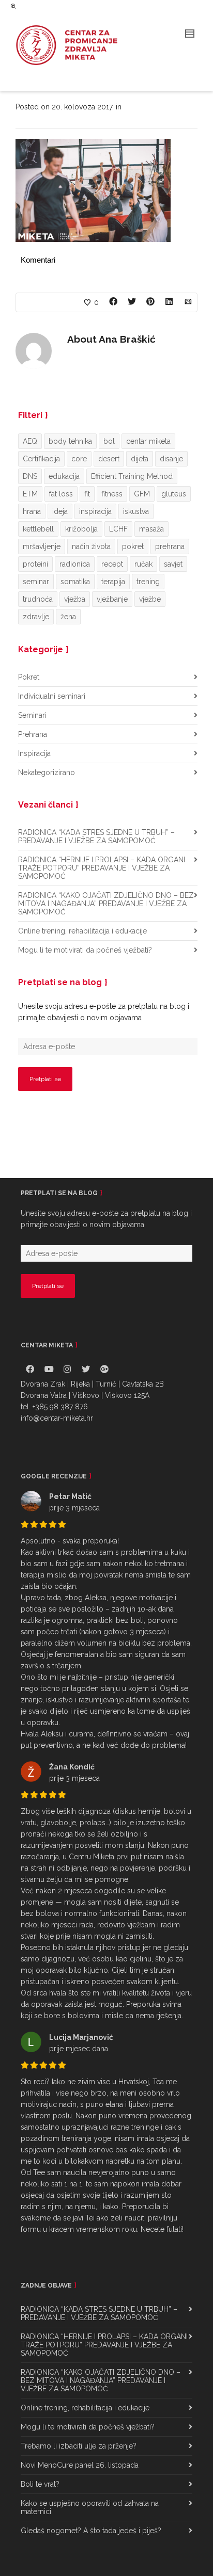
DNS (30, 476)
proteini (35, 564)
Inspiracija (34, 753)
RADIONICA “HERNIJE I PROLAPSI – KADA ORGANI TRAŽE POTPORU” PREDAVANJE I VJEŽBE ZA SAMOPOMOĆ (102, 868)
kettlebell (38, 529)
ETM (30, 494)
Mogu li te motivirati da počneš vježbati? (85, 950)
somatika (75, 582)
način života (91, 546)
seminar (36, 582)
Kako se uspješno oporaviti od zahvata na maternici (90, 2507)
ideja (60, 511)
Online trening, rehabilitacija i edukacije (82, 931)
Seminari (32, 715)
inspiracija (95, 511)
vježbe (150, 599)
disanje (171, 459)
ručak (143, 564)
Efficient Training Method (132, 476)
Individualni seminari (52, 696)
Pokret (29, 677)
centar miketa (148, 441)
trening (148, 582)
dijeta (140, 459)
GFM (142, 494)
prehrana (170, 546)
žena (68, 617)
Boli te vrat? (40, 2484)
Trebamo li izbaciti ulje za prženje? (79, 2446)
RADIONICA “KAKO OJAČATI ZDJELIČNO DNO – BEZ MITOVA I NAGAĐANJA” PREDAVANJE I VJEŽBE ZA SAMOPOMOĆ (106, 904)
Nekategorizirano (47, 772)
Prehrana (33, 734)
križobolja (81, 529)
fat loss (61, 494)
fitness (112, 494)
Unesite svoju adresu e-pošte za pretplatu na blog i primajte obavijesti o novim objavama (104, 1012)
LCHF (118, 529)
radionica (75, 564)
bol (109, 441)
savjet (173, 564)
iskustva (136, 511)
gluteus (174, 494)
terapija (113, 582)
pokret (133, 546)
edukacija (64, 476)
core (79, 459)
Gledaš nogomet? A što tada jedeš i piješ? (91, 2531)
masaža (151, 529)
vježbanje (112, 599)
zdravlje (36, 617)
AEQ (30, 441)
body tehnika (70, 441)
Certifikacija (41, 459)
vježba (75, 599)
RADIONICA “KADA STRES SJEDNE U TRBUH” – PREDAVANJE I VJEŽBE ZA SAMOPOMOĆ (96, 836)
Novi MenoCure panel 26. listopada (80, 2465)
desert (109, 459)
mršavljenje (42, 546)
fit (87, 494)
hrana (32, 511)
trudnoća (38, 599)
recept (112, 564)
